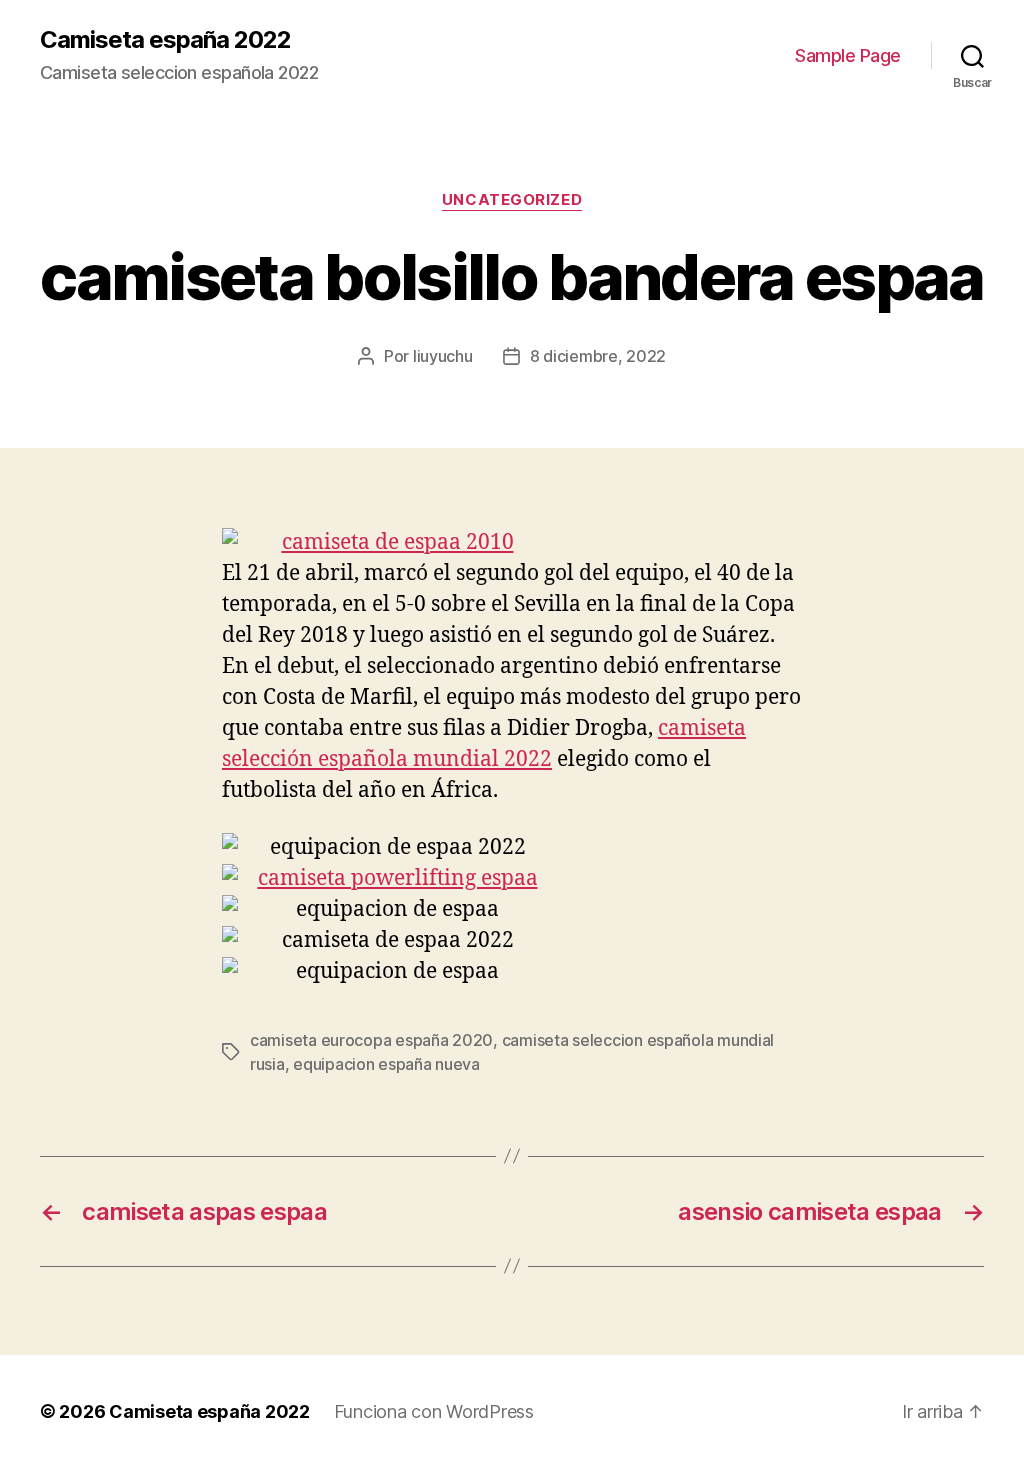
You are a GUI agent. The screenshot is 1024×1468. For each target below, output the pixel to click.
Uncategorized (512, 200)
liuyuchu (443, 356)
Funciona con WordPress (434, 1411)
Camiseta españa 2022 (165, 40)
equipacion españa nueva (386, 1064)
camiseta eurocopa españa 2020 (371, 1040)
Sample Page (848, 55)
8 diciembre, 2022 (598, 356)
